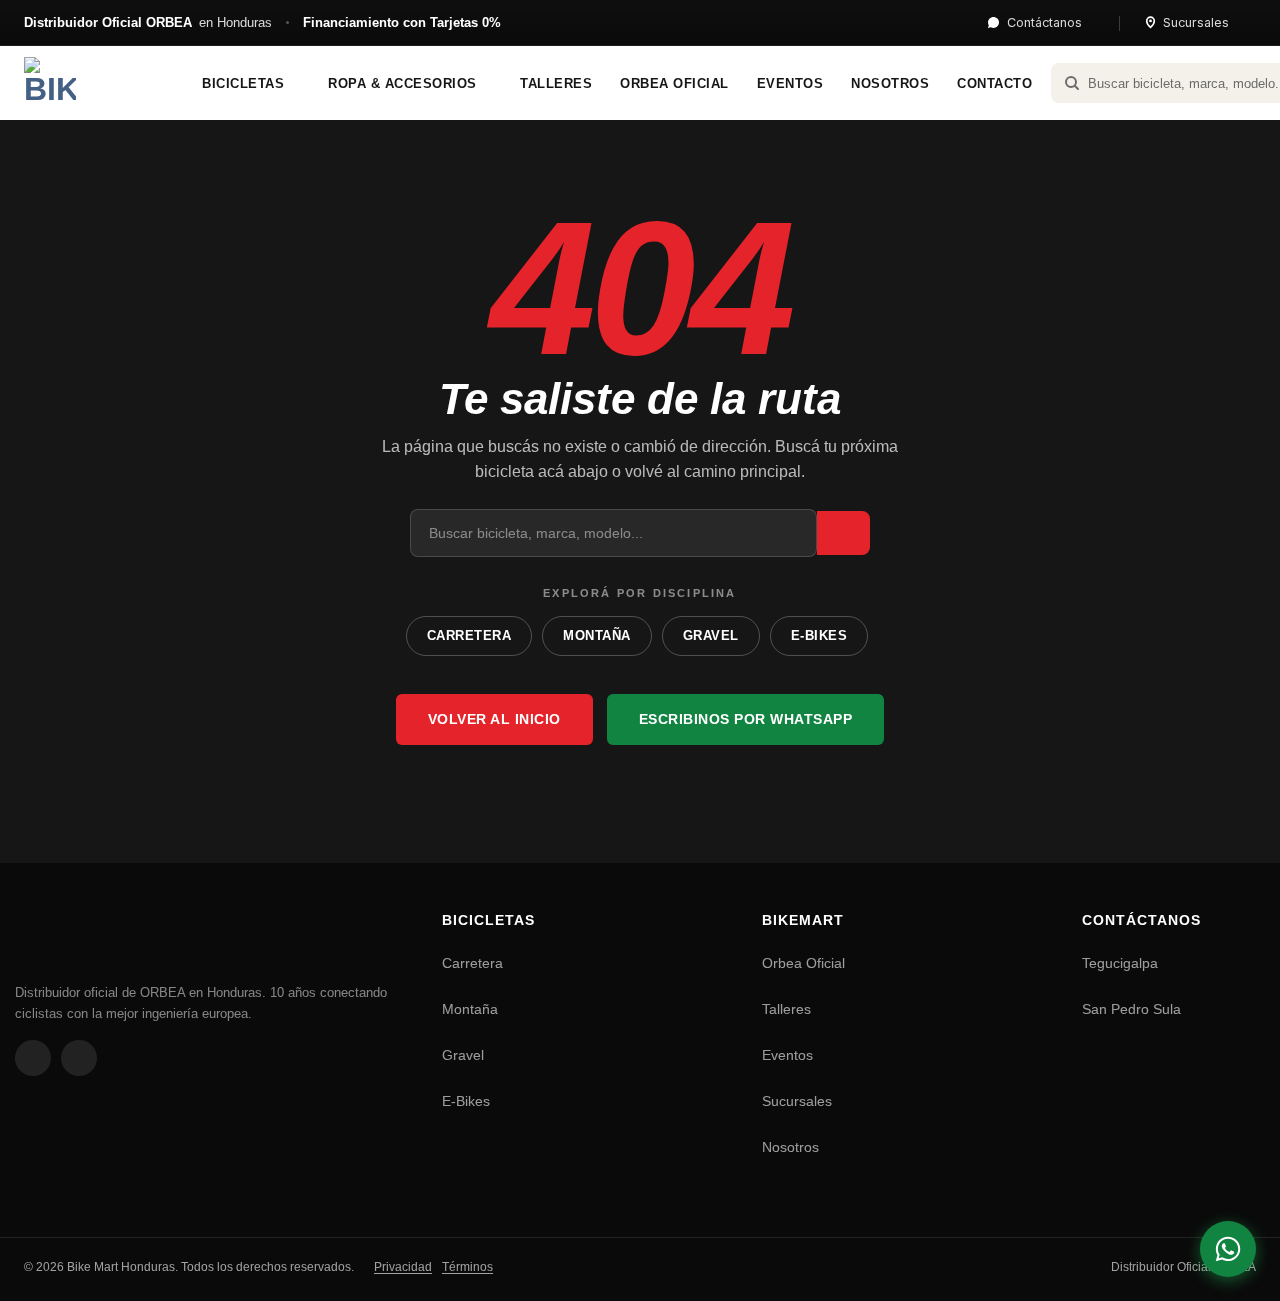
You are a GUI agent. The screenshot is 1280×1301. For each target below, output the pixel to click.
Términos (467, 1267)
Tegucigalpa (1120, 963)
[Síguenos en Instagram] (79, 1058)
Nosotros (790, 1147)
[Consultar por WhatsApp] (1228, 1249)
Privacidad (403, 1267)
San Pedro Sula (1131, 1009)
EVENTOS (790, 84)
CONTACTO (994, 84)
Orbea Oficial (803, 963)
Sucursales (1196, 22)
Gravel (463, 1055)
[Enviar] (843, 533)
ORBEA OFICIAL (674, 84)
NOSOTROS (890, 84)
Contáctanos (1044, 22)
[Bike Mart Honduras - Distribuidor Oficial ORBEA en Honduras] (89, 83)
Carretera (472, 963)
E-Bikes (466, 1101)
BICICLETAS (243, 84)
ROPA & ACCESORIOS (402, 84)
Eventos (787, 1055)
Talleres (786, 1009)
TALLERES (556, 84)
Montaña (470, 1009)
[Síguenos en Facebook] (33, 1058)
